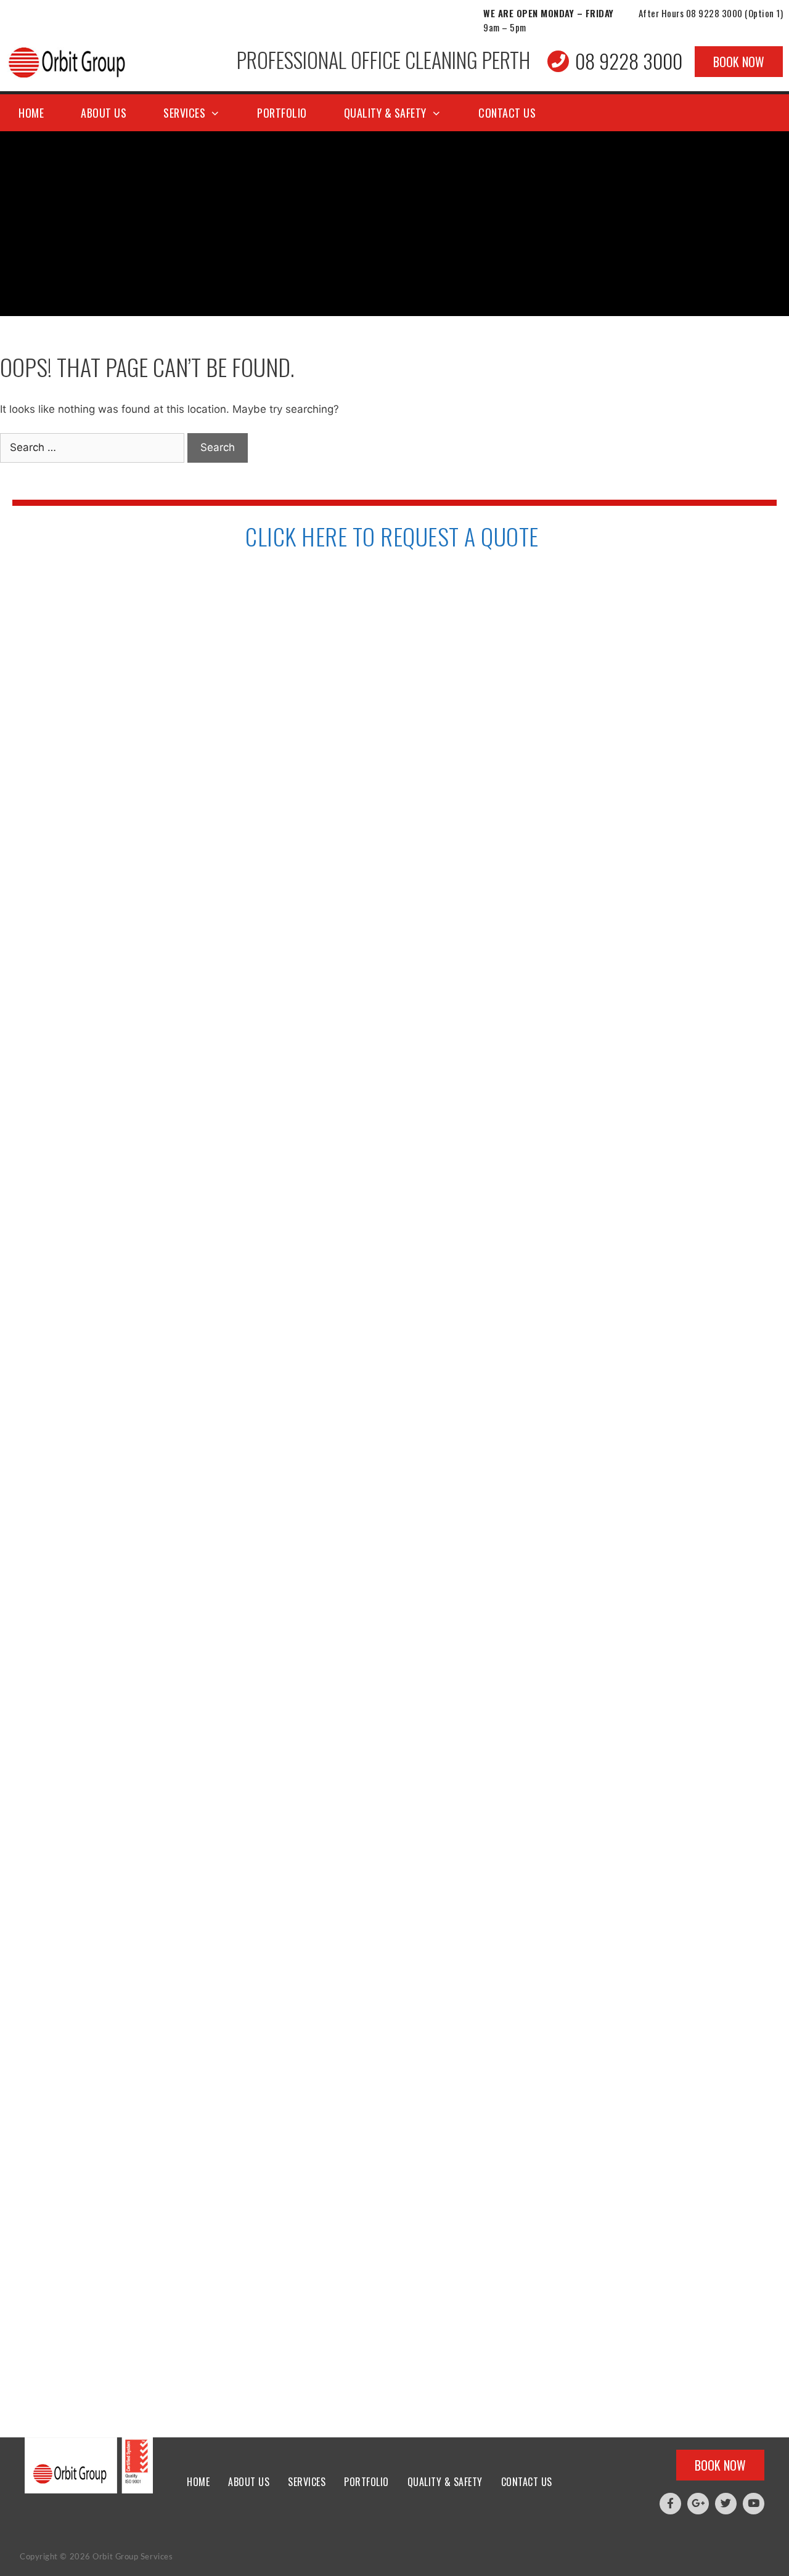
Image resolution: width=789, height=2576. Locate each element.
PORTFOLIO (282, 113)
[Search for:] (94, 447)
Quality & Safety (385, 113)
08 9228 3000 (714, 13)
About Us (104, 113)
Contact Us (507, 113)
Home (31, 113)
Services (184, 113)
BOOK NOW (739, 62)
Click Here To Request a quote (392, 536)
